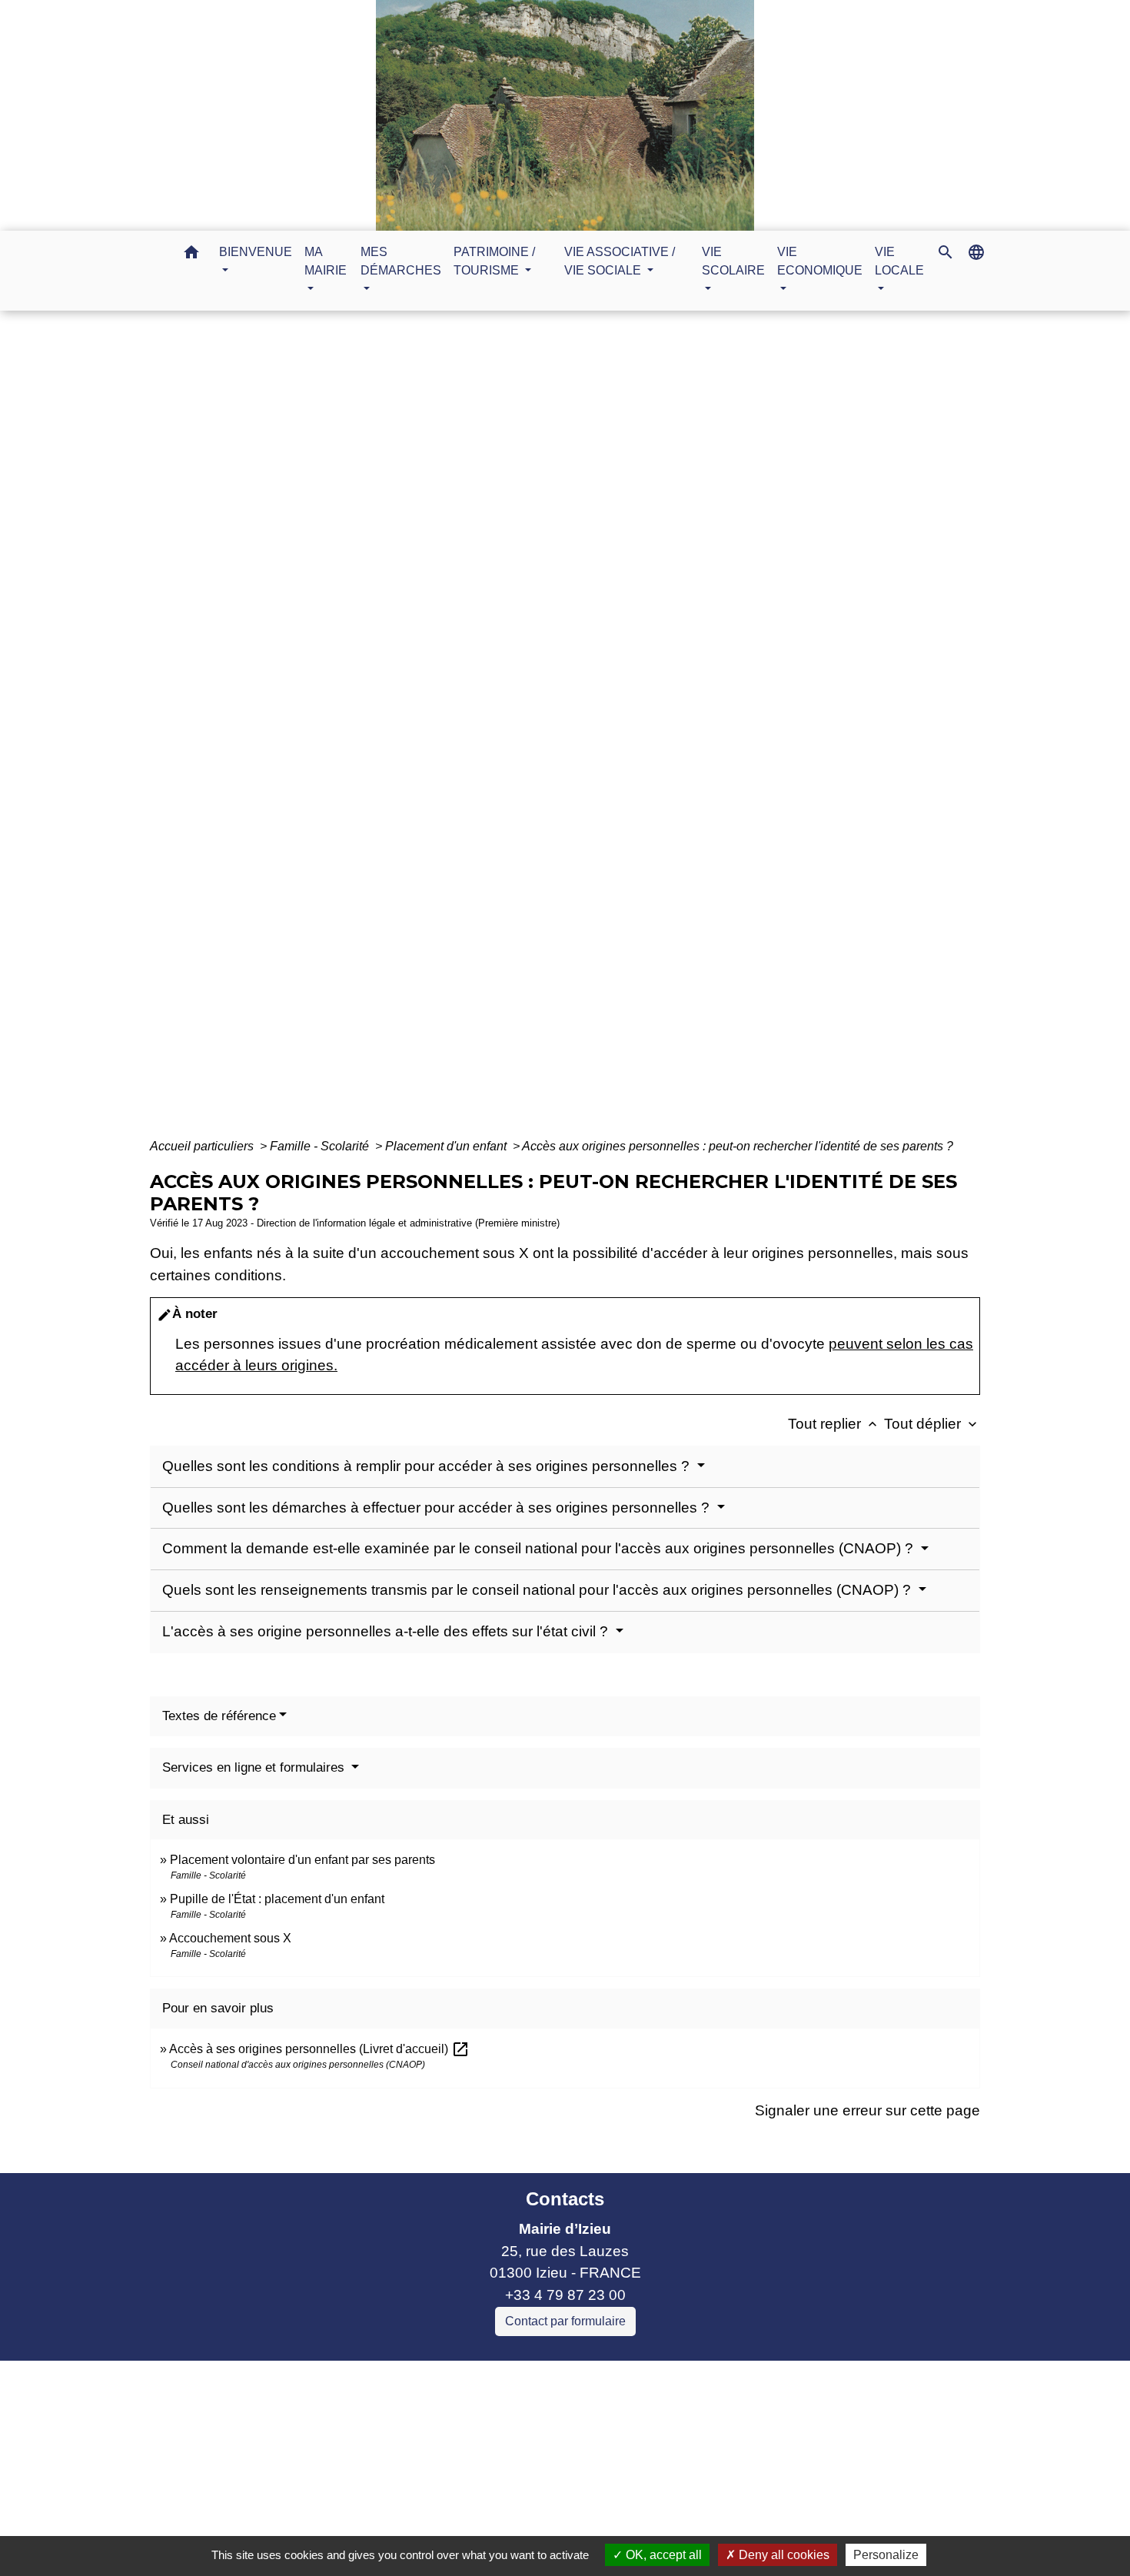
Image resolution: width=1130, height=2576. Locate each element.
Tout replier (834, 1424)
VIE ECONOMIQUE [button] (820, 261)
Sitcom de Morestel (349, 2483)
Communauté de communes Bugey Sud (418, 2416)
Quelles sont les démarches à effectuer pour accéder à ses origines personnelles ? (438, 1508)
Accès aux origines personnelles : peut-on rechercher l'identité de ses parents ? (738, 1146)
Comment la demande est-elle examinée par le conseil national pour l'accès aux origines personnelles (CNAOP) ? (540, 1548)
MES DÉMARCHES (518, 732)
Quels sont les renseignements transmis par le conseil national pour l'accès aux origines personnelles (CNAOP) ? (538, 1590)
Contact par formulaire (565, 2321)
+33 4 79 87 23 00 (565, 2295)
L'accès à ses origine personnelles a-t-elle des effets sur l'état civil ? (387, 1631)
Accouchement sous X (230, 1938)
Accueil (417, 732)
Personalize (886, 2555)
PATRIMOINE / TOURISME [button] (494, 261)
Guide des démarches (667, 732)
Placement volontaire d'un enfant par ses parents (302, 1860)
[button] (191, 255)
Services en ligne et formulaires (255, 1767)
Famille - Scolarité (321, 1146)
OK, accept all (662, 2555)
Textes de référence (219, 1716)
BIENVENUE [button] (256, 252)
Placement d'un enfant (447, 1146)
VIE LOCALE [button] (899, 261)
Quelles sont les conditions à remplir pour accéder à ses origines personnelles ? (428, 1466)
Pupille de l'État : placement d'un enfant (277, 1899)
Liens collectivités (419, 2379)
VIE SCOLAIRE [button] (733, 261)
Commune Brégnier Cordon (376, 2439)
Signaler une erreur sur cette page (867, 2110)
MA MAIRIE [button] (326, 261)
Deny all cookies (783, 2555)
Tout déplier (932, 1424)
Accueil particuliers (203, 1146)
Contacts (565, 2199)
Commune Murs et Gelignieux (384, 2460)
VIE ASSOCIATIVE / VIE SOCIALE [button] (620, 261)
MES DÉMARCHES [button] (401, 261)
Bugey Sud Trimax (346, 2505)
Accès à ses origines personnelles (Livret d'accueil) (319, 2049)
